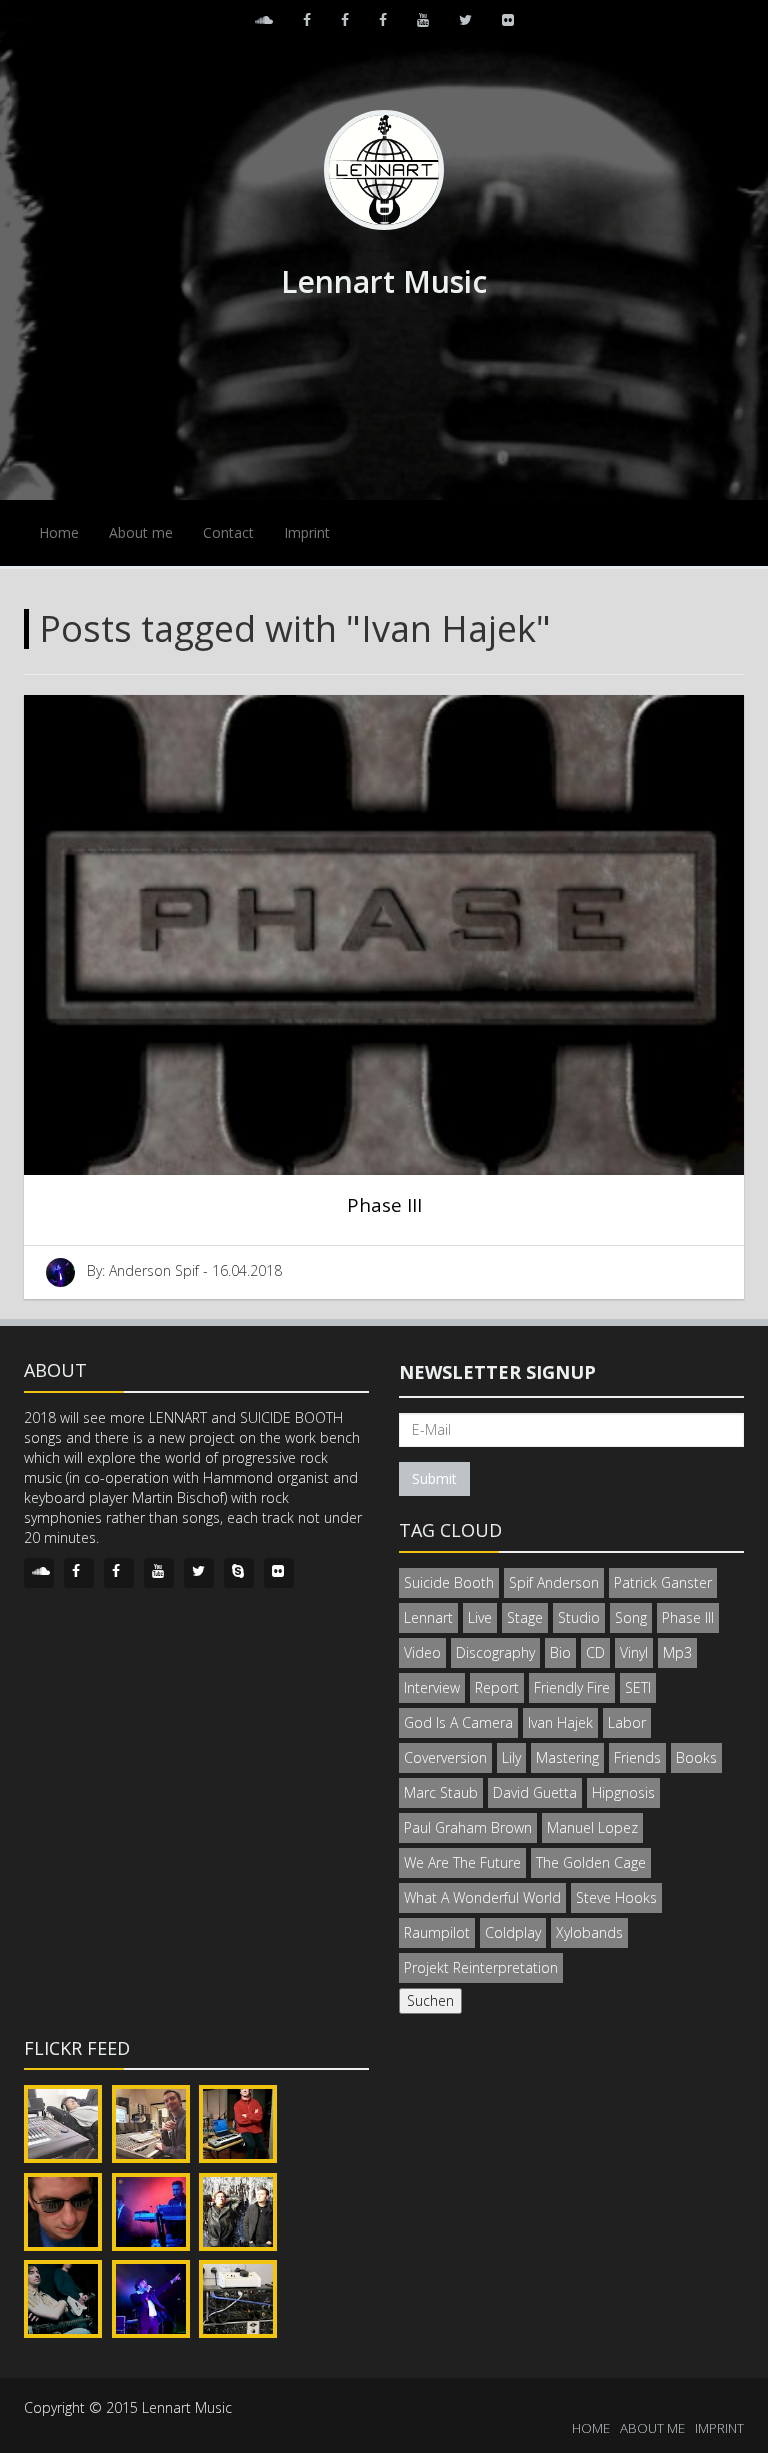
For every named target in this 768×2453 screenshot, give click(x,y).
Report (497, 1687)
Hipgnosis (623, 1792)
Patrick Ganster (663, 1582)
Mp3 (677, 1652)
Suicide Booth (449, 1582)
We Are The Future (462, 1862)
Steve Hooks (616, 1897)
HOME (591, 2428)
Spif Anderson (554, 1582)
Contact (228, 532)
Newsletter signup (497, 1372)
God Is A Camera (458, 1722)
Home (59, 532)
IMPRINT (719, 2428)
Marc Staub (441, 1792)
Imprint (307, 532)
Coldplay (513, 1932)
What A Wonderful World (482, 1897)
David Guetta (535, 1792)
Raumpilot (437, 1932)
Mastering (567, 1757)
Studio (579, 1617)
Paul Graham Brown (468, 1827)
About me (141, 532)
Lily (511, 1757)
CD (595, 1652)
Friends (637, 1757)
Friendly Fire (572, 1687)
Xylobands (589, 1932)
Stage (525, 1617)
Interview (432, 1687)
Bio (560, 1652)
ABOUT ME (652, 2428)
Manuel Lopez (592, 1827)
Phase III (384, 1204)
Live (480, 1617)
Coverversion (445, 1757)
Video (422, 1652)
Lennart (428, 1617)
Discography (495, 1652)
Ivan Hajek (560, 1722)
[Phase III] (384, 935)
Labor (627, 1722)
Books (696, 1757)
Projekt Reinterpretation (481, 1967)
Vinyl (634, 1652)
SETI (638, 1687)
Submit (434, 1478)
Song (631, 1617)
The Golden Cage (591, 1862)
